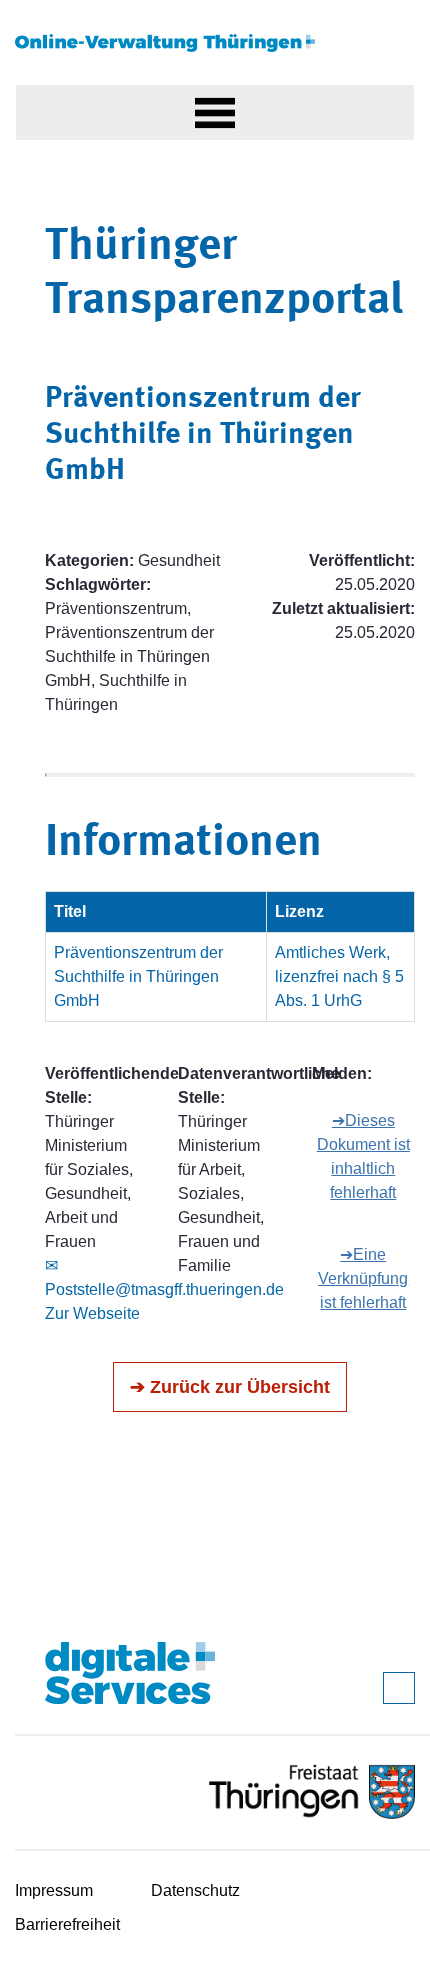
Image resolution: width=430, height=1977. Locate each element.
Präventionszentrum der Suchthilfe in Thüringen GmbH (138, 976)
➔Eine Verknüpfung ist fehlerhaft (363, 1278)
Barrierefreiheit (67, 1924)
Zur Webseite (92, 1313)
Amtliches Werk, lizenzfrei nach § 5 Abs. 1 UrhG (339, 976)
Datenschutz (195, 1890)
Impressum (54, 1890)
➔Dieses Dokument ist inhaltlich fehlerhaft (363, 1156)
